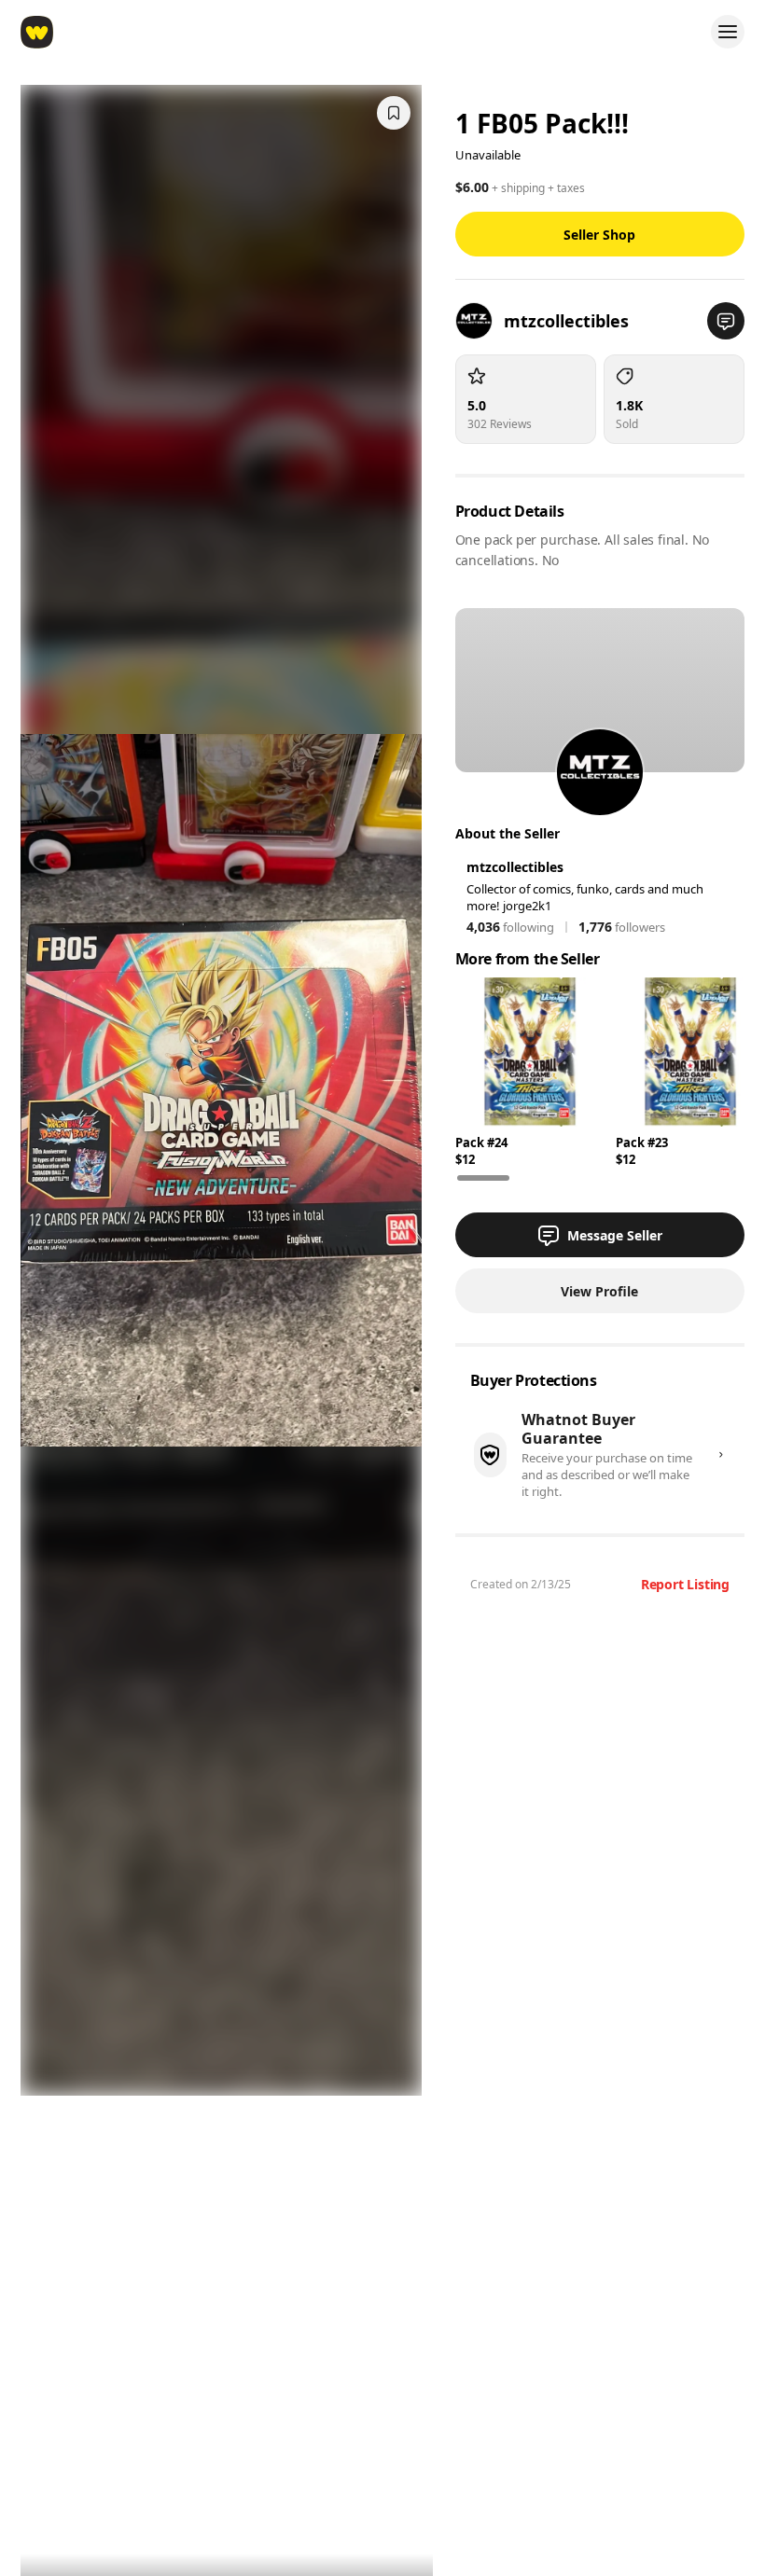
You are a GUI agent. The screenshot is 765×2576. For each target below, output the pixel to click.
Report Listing (685, 1584)
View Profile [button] (599, 1291)
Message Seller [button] (615, 1235)
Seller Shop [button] (599, 235)
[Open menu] (728, 32)
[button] (726, 321)
